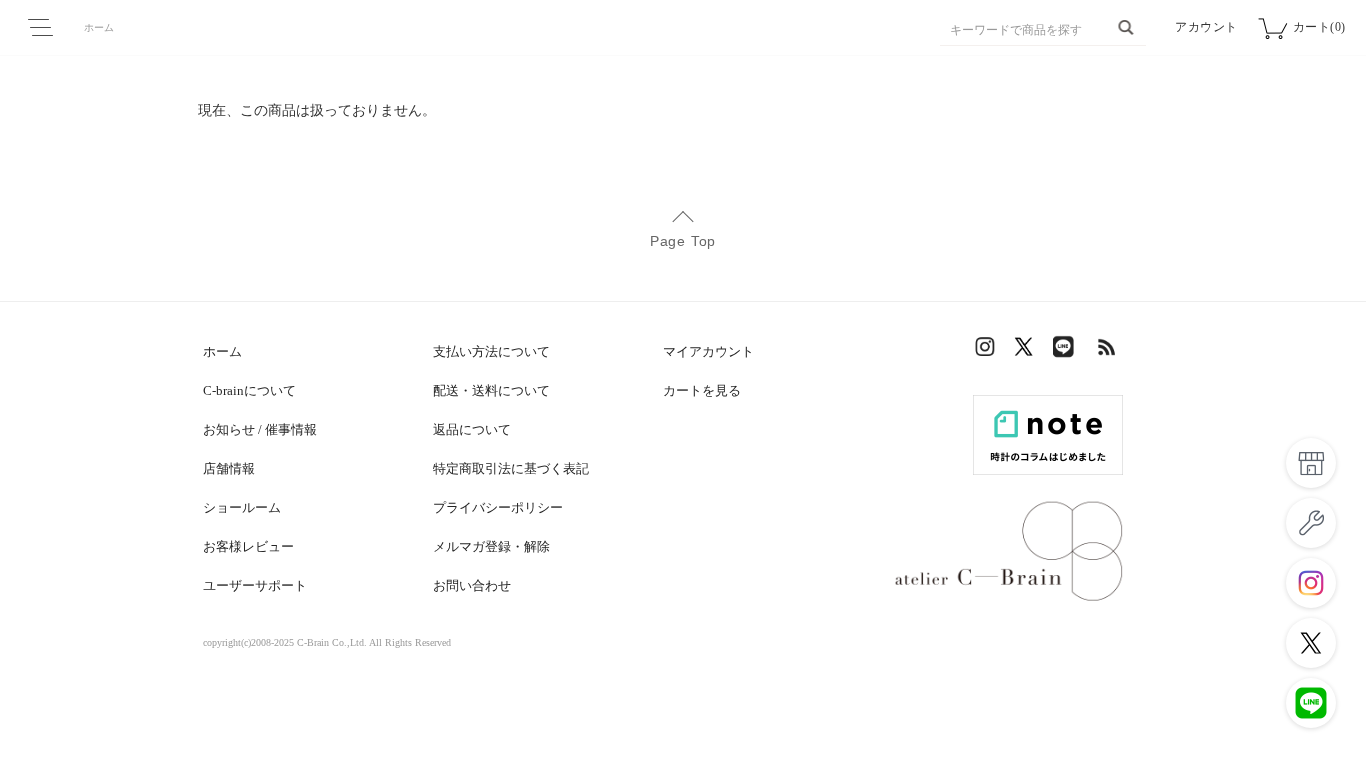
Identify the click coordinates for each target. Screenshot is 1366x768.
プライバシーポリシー (498, 507)
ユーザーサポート (255, 585)
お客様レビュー (248, 546)
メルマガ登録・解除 (491, 546)
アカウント (1206, 27)
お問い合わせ (472, 585)
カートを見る (702, 390)
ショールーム (242, 507)
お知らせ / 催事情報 (260, 429)
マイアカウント (708, 351)
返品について (472, 429)
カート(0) (1319, 27)
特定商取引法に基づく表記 (511, 468)
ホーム (99, 27)
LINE (1068, 351)
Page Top (683, 241)
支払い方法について (491, 351)
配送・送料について (491, 390)
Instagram (988, 351)
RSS (1108, 351)
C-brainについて (249, 390)
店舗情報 (229, 468)
